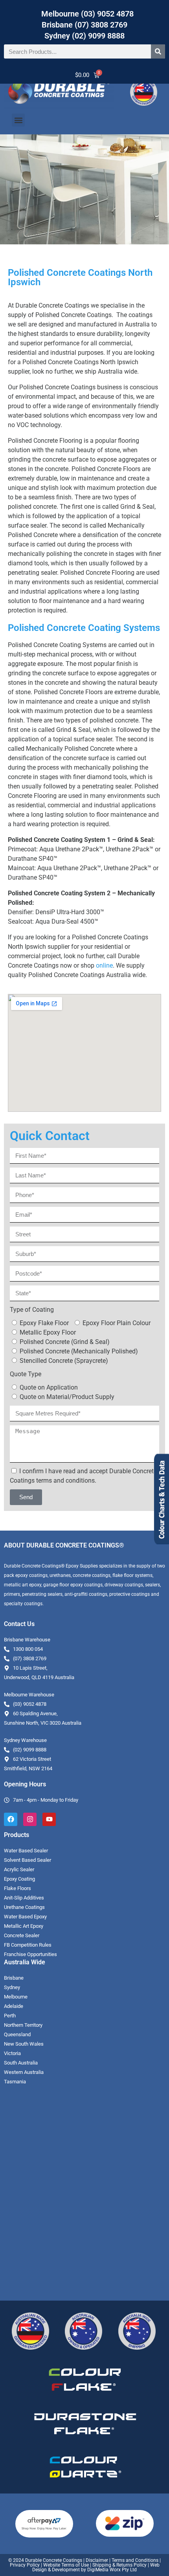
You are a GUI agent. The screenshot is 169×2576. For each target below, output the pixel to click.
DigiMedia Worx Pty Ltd (111, 2570)
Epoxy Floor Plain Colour (117, 1323)
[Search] (158, 51)
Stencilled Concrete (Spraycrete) (64, 1361)
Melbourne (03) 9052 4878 (87, 14)
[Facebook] (11, 1819)
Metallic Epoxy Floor (48, 1332)
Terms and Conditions (135, 2560)
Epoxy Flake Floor (44, 1323)
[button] (18, 120)
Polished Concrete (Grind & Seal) (65, 1342)
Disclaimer (97, 2560)
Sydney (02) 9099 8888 (84, 36)
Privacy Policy (25, 2565)
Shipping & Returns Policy (119, 2565)
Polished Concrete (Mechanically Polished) (79, 1351)
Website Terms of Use (66, 2565)
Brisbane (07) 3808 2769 (84, 25)
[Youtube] (49, 1819)
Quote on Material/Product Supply (67, 1397)
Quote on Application (49, 1387)
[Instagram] (30, 1819)
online (104, 965)
